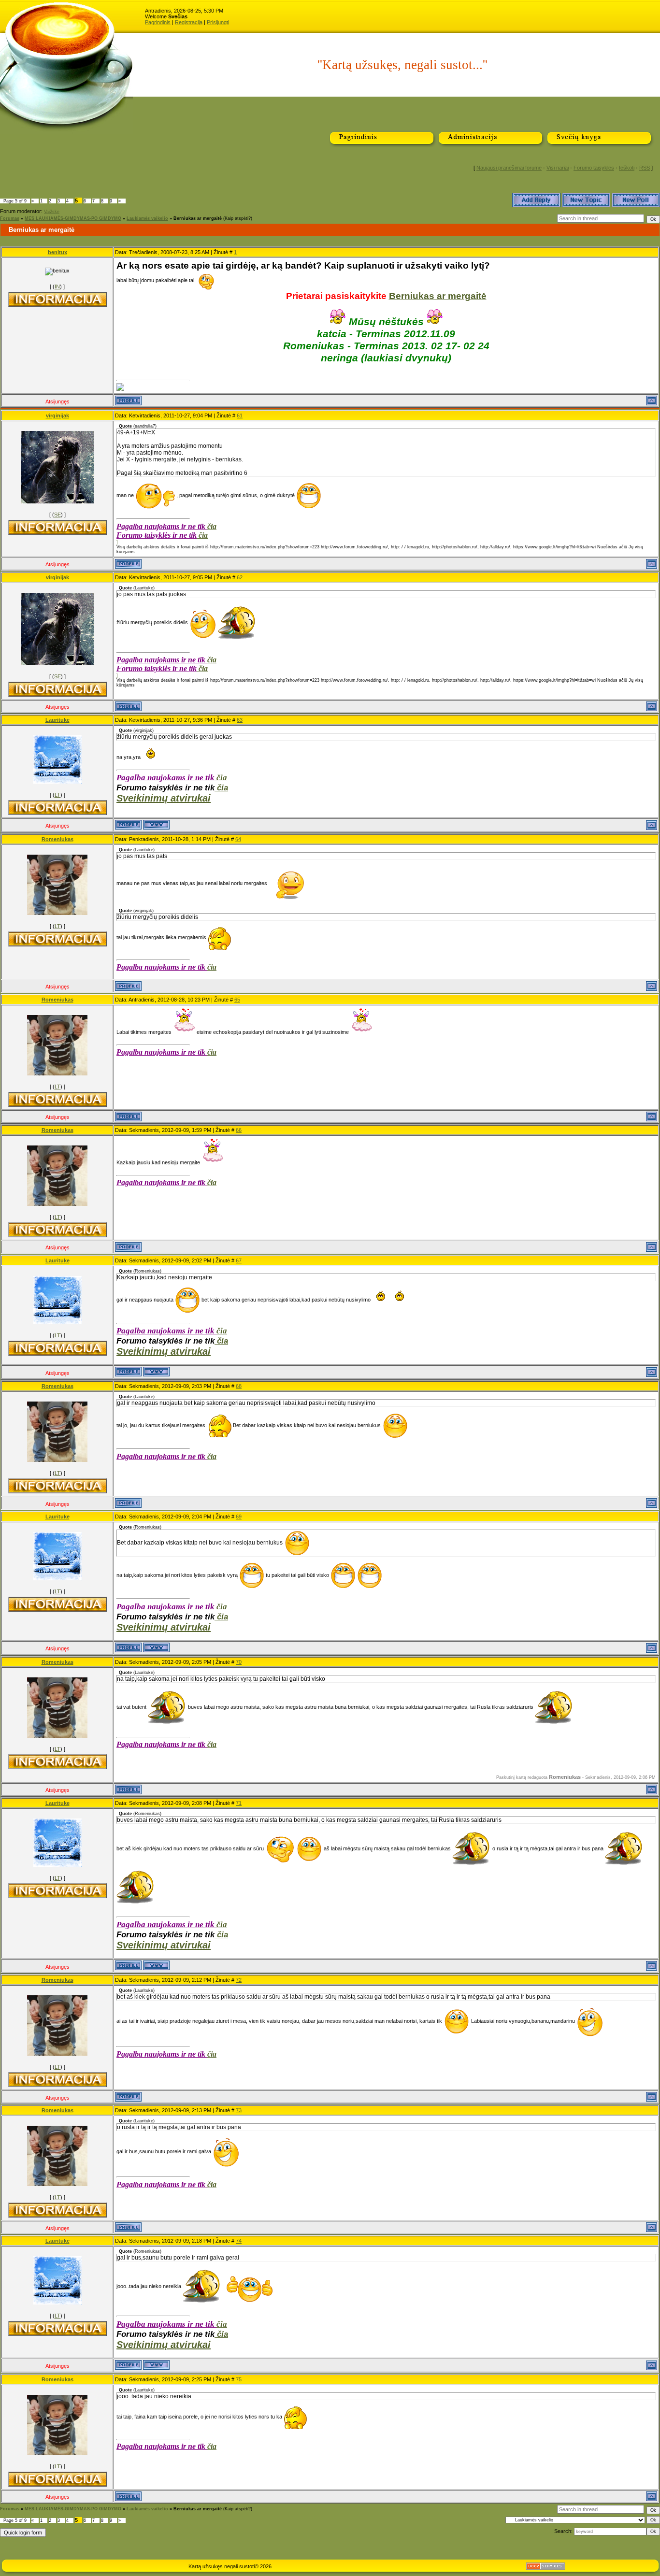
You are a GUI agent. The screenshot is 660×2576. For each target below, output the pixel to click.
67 (239, 1260)
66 (239, 1130)
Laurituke (57, 720)
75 (239, 2379)
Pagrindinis (158, 22)
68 (239, 1386)
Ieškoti (627, 168)
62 (240, 577)
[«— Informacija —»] (57, 299)
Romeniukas (57, 839)
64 (238, 839)
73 (239, 2110)
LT (57, 795)
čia (212, 526)
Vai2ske (52, 212)
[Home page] (156, 825)
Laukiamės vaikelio (147, 218)
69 (239, 1517)
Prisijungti (218, 22)
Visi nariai (558, 168)
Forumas (10, 218)
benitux (57, 252)
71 (239, 1803)
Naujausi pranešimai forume (509, 168)
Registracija (189, 22)
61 (240, 415)
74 (239, 2241)
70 (239, 1662)
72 (239, 1980)
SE (57, 515)
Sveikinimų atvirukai (164, 798)
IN (57, 286)
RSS (645, 168)
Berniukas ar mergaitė (198, 218)
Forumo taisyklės (594, 168)
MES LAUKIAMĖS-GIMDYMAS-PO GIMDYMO (73, 218)
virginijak (57, 415)
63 (240, 720)
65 (237, 1000)
